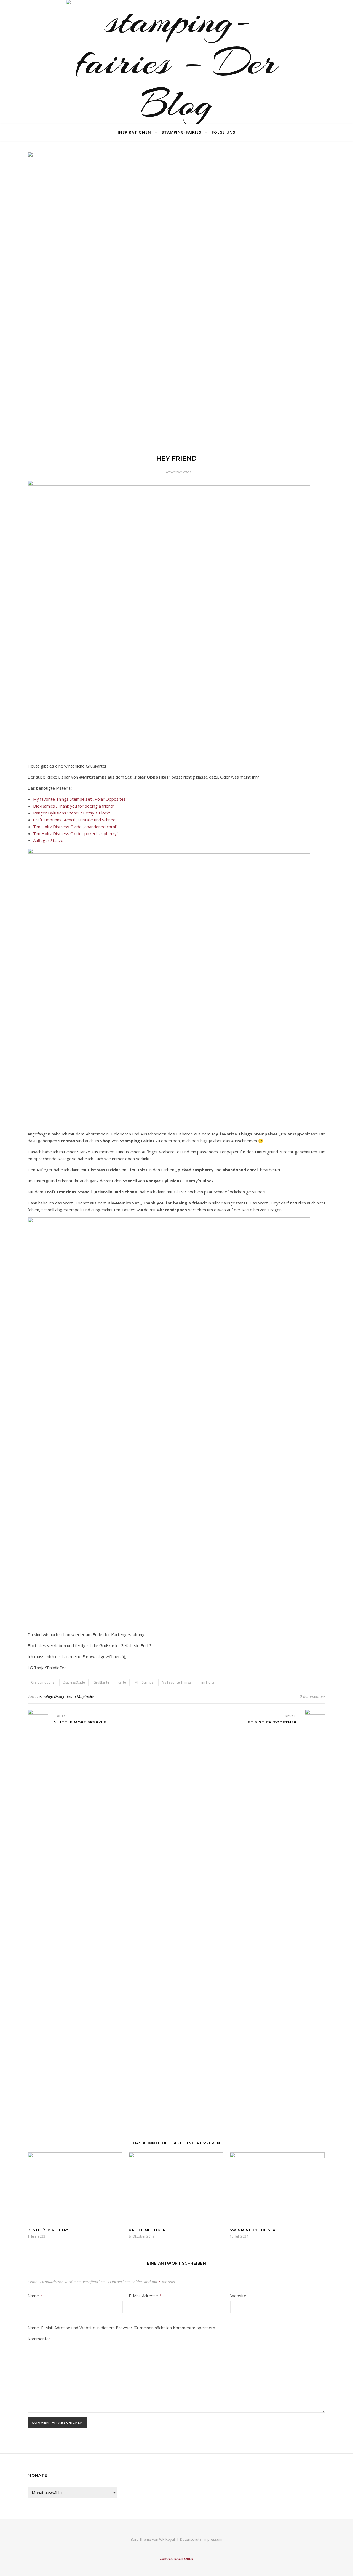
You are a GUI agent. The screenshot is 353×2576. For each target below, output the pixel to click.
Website (238, 2296)
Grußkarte (101, 1682)
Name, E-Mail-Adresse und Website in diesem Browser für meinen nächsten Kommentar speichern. (122, 2328)
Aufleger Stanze (48, 840)
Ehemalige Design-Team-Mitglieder (65, 1696)
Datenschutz (191, 2539)
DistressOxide (74, 1682)
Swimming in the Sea (253, 2230)
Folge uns (224, 132)
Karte (122, 1682)
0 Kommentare (313, 1696)
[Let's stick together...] (315, 1916)
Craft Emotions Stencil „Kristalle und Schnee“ (75, 820)
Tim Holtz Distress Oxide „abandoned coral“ (75, 827)
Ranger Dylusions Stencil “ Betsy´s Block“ (72, 813)
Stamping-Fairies (181, 132)
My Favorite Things (176, 1682)
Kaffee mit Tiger (147, 2230)
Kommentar (39, 2339)
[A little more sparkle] (38, 1916)
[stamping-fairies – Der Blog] (176, 62)
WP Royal (167, 2539)
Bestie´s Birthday (48, 2230)
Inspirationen (134, 132)
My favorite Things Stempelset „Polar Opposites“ (80, 799)
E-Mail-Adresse (145, 2296)
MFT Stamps (144, 1682)
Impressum (213, 2539)
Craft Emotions (43, 1682)
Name (35, 2296)
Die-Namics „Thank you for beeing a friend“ (74, 806)
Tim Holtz (207, 1682)
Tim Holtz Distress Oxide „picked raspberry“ (76, 833)
